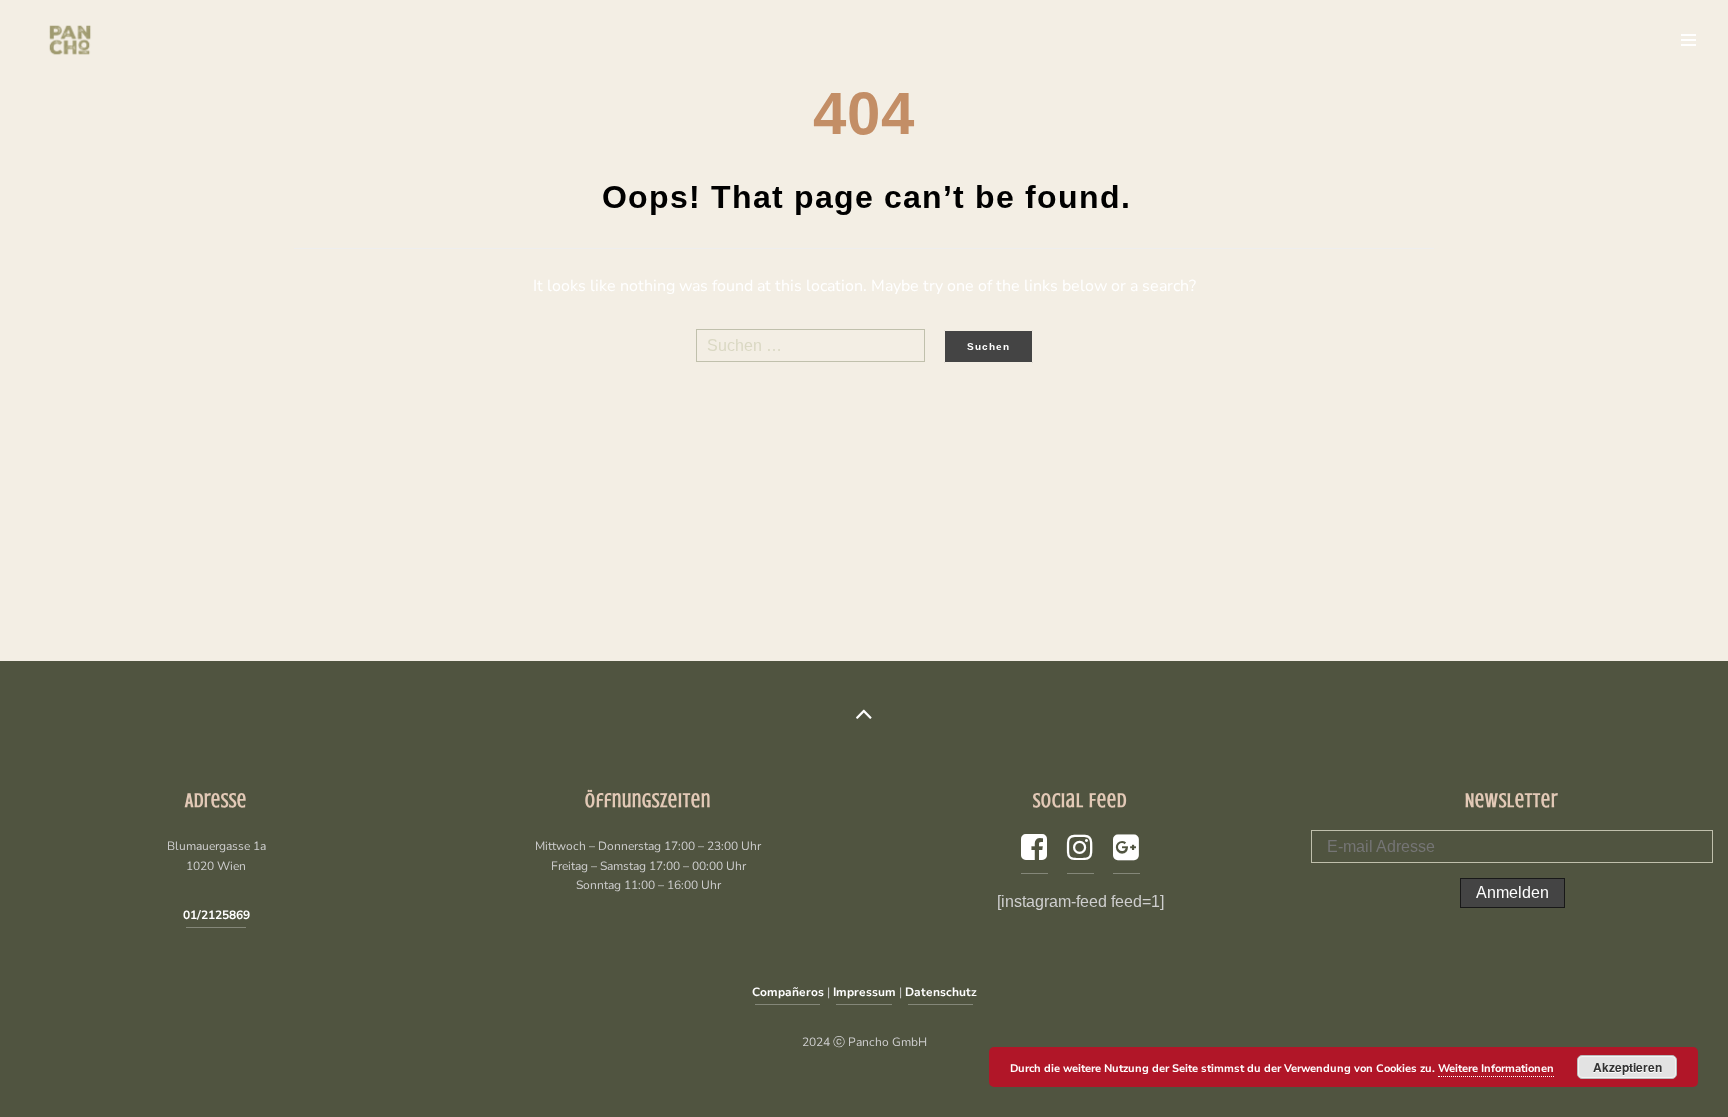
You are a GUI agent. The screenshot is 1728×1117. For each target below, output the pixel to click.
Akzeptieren (1627, 1067)
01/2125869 (216, 915)
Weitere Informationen (1496, 1068)
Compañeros (788, 992)
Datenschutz (941, 992)
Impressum (864, 992)
